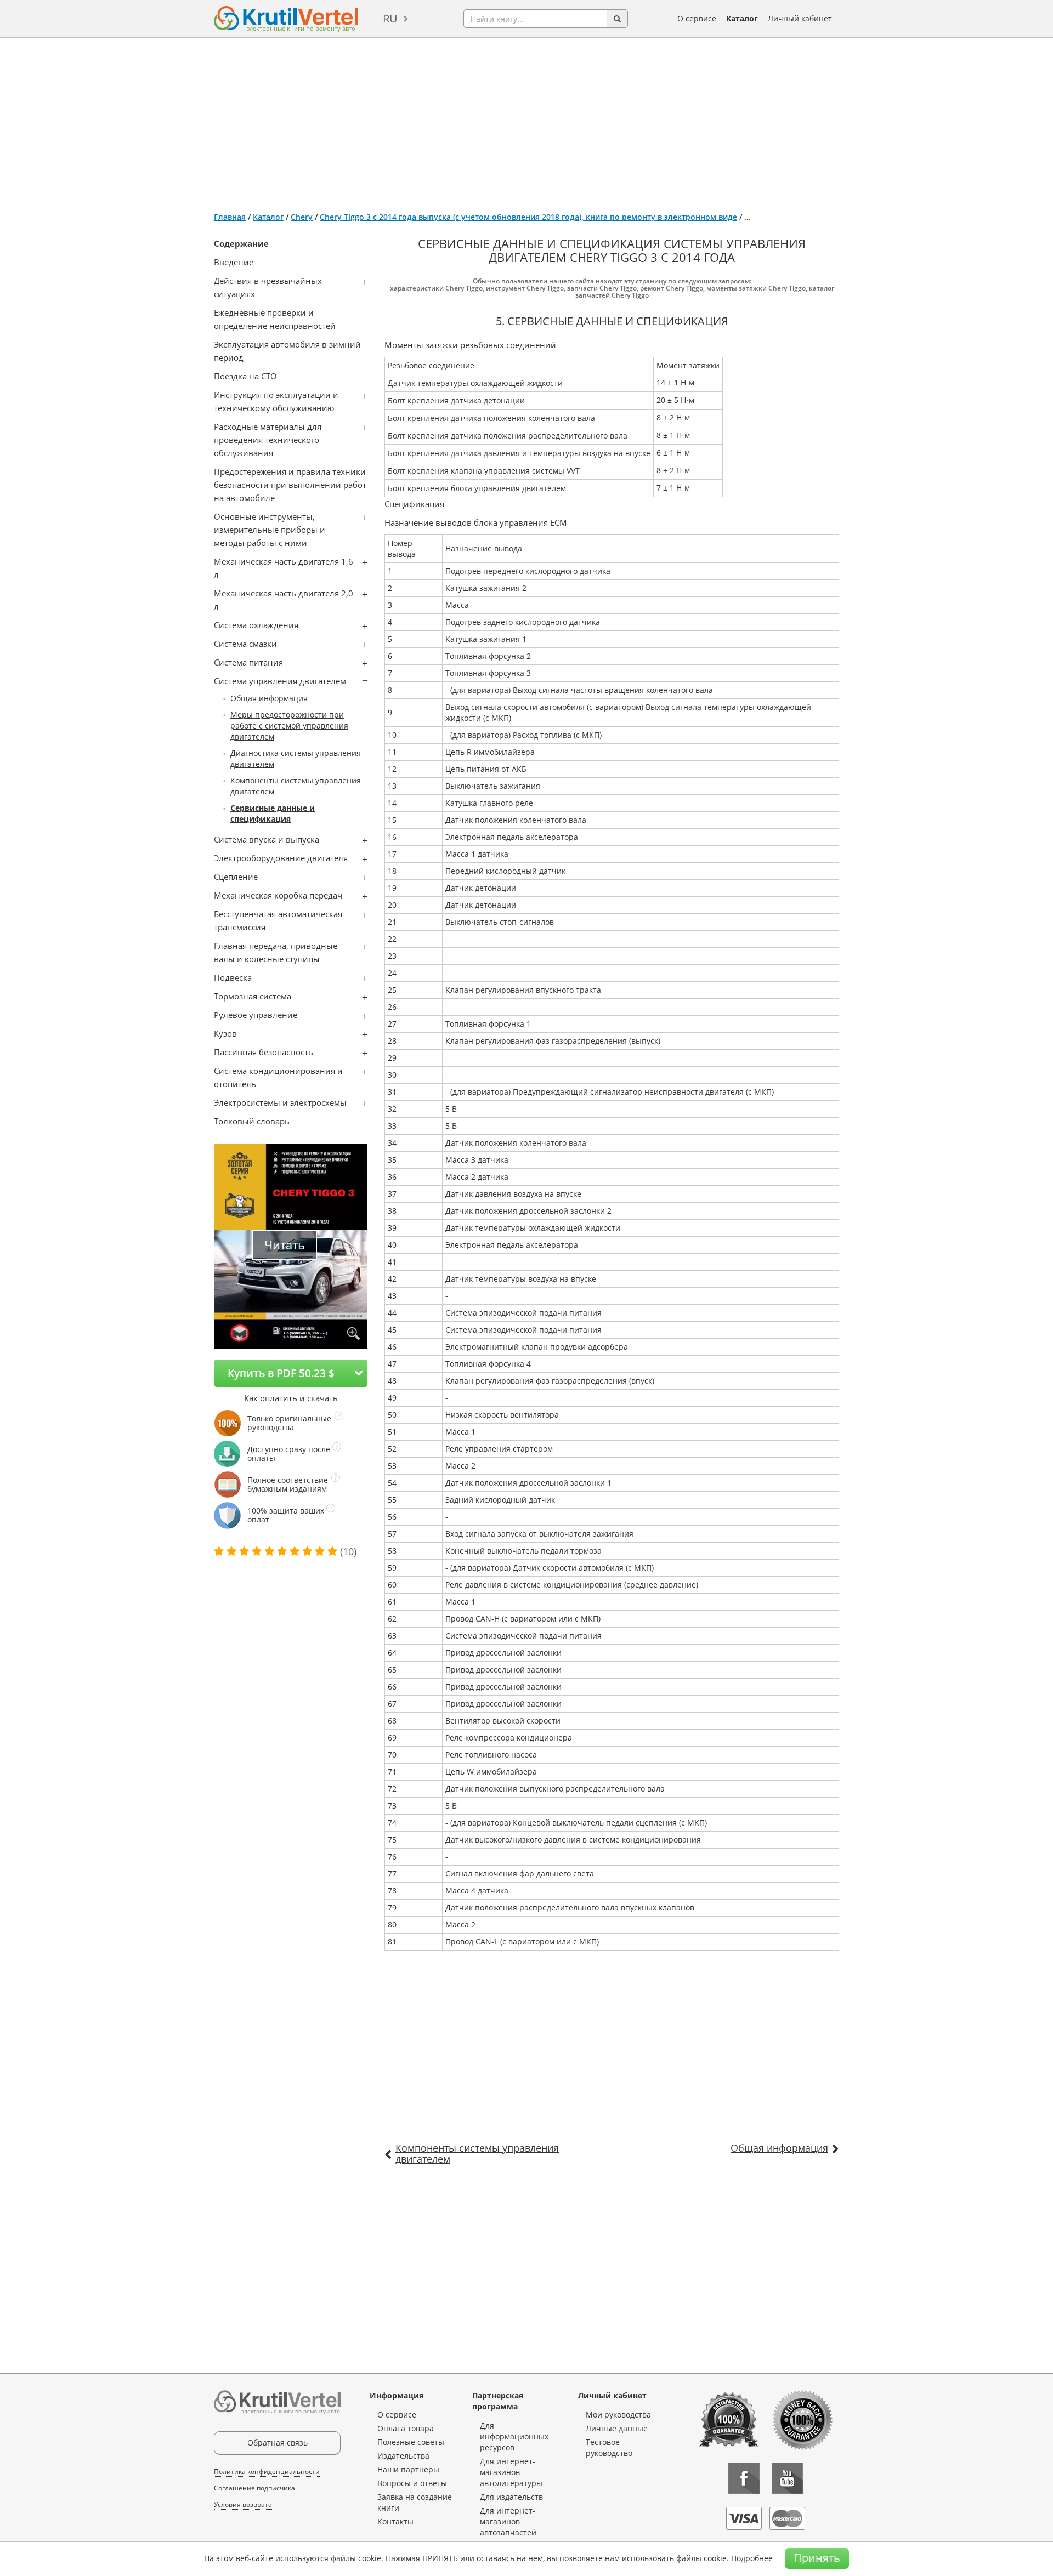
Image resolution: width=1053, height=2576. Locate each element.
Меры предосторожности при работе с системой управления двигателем (289, 726)
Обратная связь (278, 2443)
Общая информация (269, 698)
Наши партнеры (408, 2469)
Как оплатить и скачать (291, 1398)
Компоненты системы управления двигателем (477, 2153)
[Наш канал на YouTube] (787, 2478)
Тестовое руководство (609, 2447)
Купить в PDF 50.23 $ (281, 1373)
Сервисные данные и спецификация (273, 813)
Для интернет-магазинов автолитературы (511, 2472)
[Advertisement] (526, 121)
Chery (302, 217)
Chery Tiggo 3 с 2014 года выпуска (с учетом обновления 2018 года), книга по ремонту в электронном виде (528, 217)
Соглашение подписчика (254, 2488)
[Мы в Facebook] (744, 2478)
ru (390, 18)
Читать (285, 1245)
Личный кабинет (800, 18)
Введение (234, 262)
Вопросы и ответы (412, 2483)
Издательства (403, 2456)
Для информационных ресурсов (514, 2436)
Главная (230, 217)
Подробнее (752, 2558)
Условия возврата (243, 2504)
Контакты (395, 2521)
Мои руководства (618, 2415)
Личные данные (617, 2428)
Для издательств (511, 2497)
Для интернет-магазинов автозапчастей (508, 2521)
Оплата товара (406, 2428)
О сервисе (697, 18)
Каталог (742, 18)
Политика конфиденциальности (267, 2472)
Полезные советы (411, 2442)
